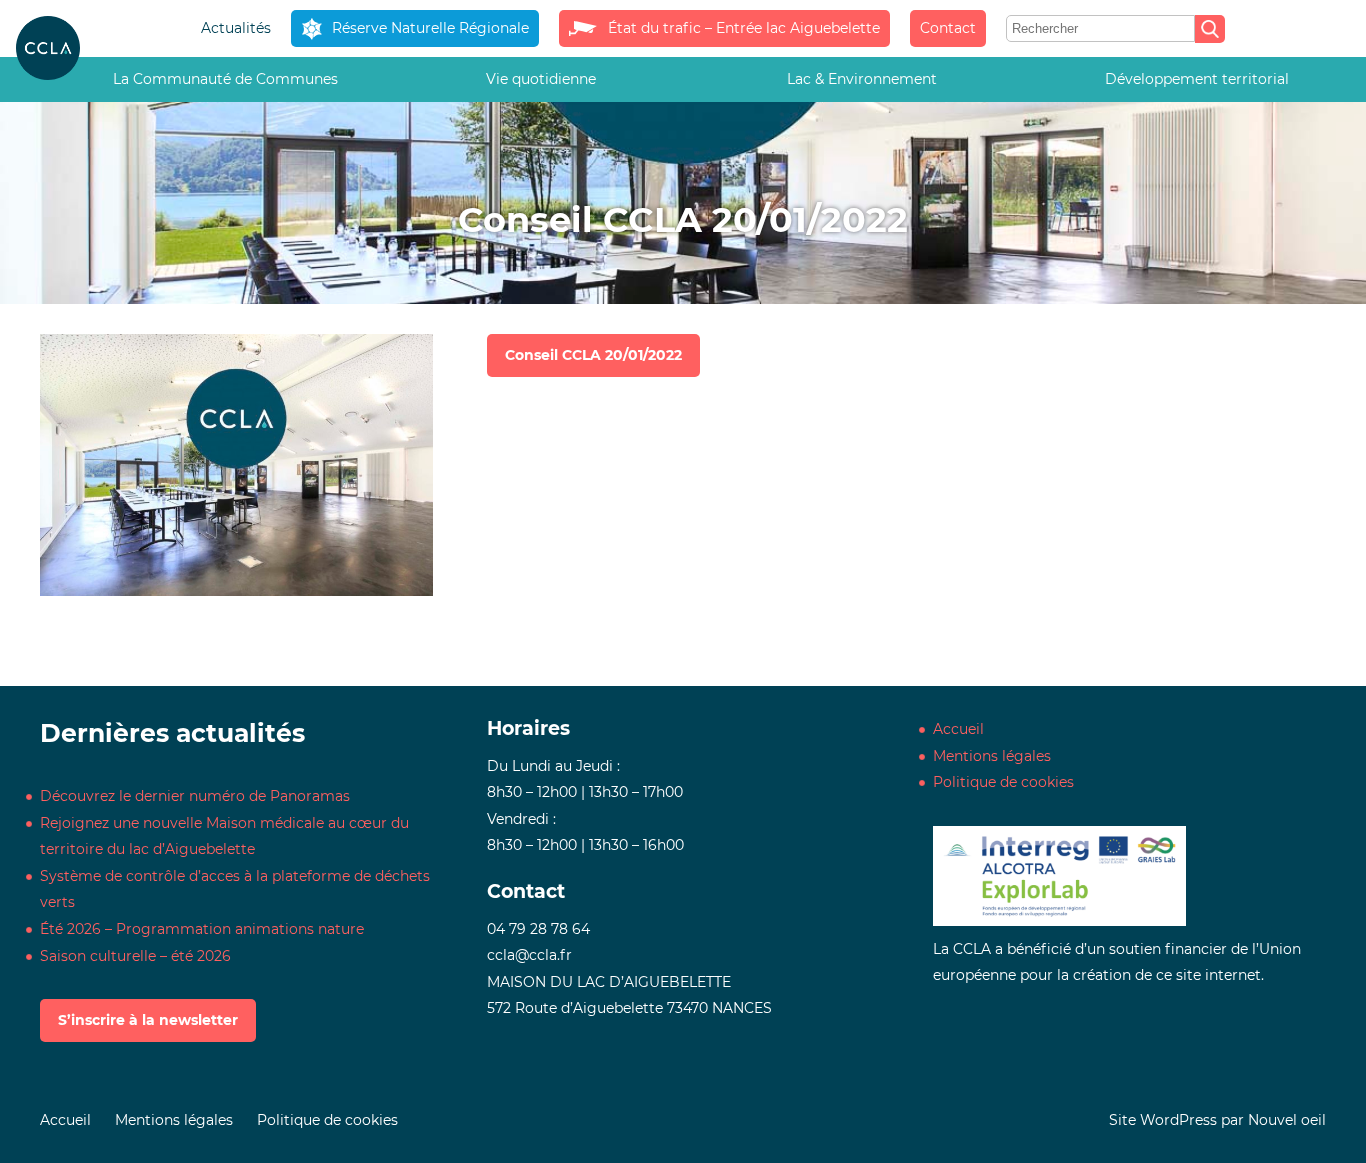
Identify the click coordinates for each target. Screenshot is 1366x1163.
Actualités (236, 28)
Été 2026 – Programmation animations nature (202, 929)
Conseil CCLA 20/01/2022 (593, 355)
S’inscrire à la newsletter (148, 1020)
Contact (948, 28)
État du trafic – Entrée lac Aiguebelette (743, 28)
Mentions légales (992, 756)
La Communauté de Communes (225, 79)
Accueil (958, 729)
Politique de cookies (1003, 782)
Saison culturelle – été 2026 (135, 956)
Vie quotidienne (541, 79)
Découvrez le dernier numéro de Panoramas (195, 796)
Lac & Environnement (862, 79)
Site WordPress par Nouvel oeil (1217, 1120)
